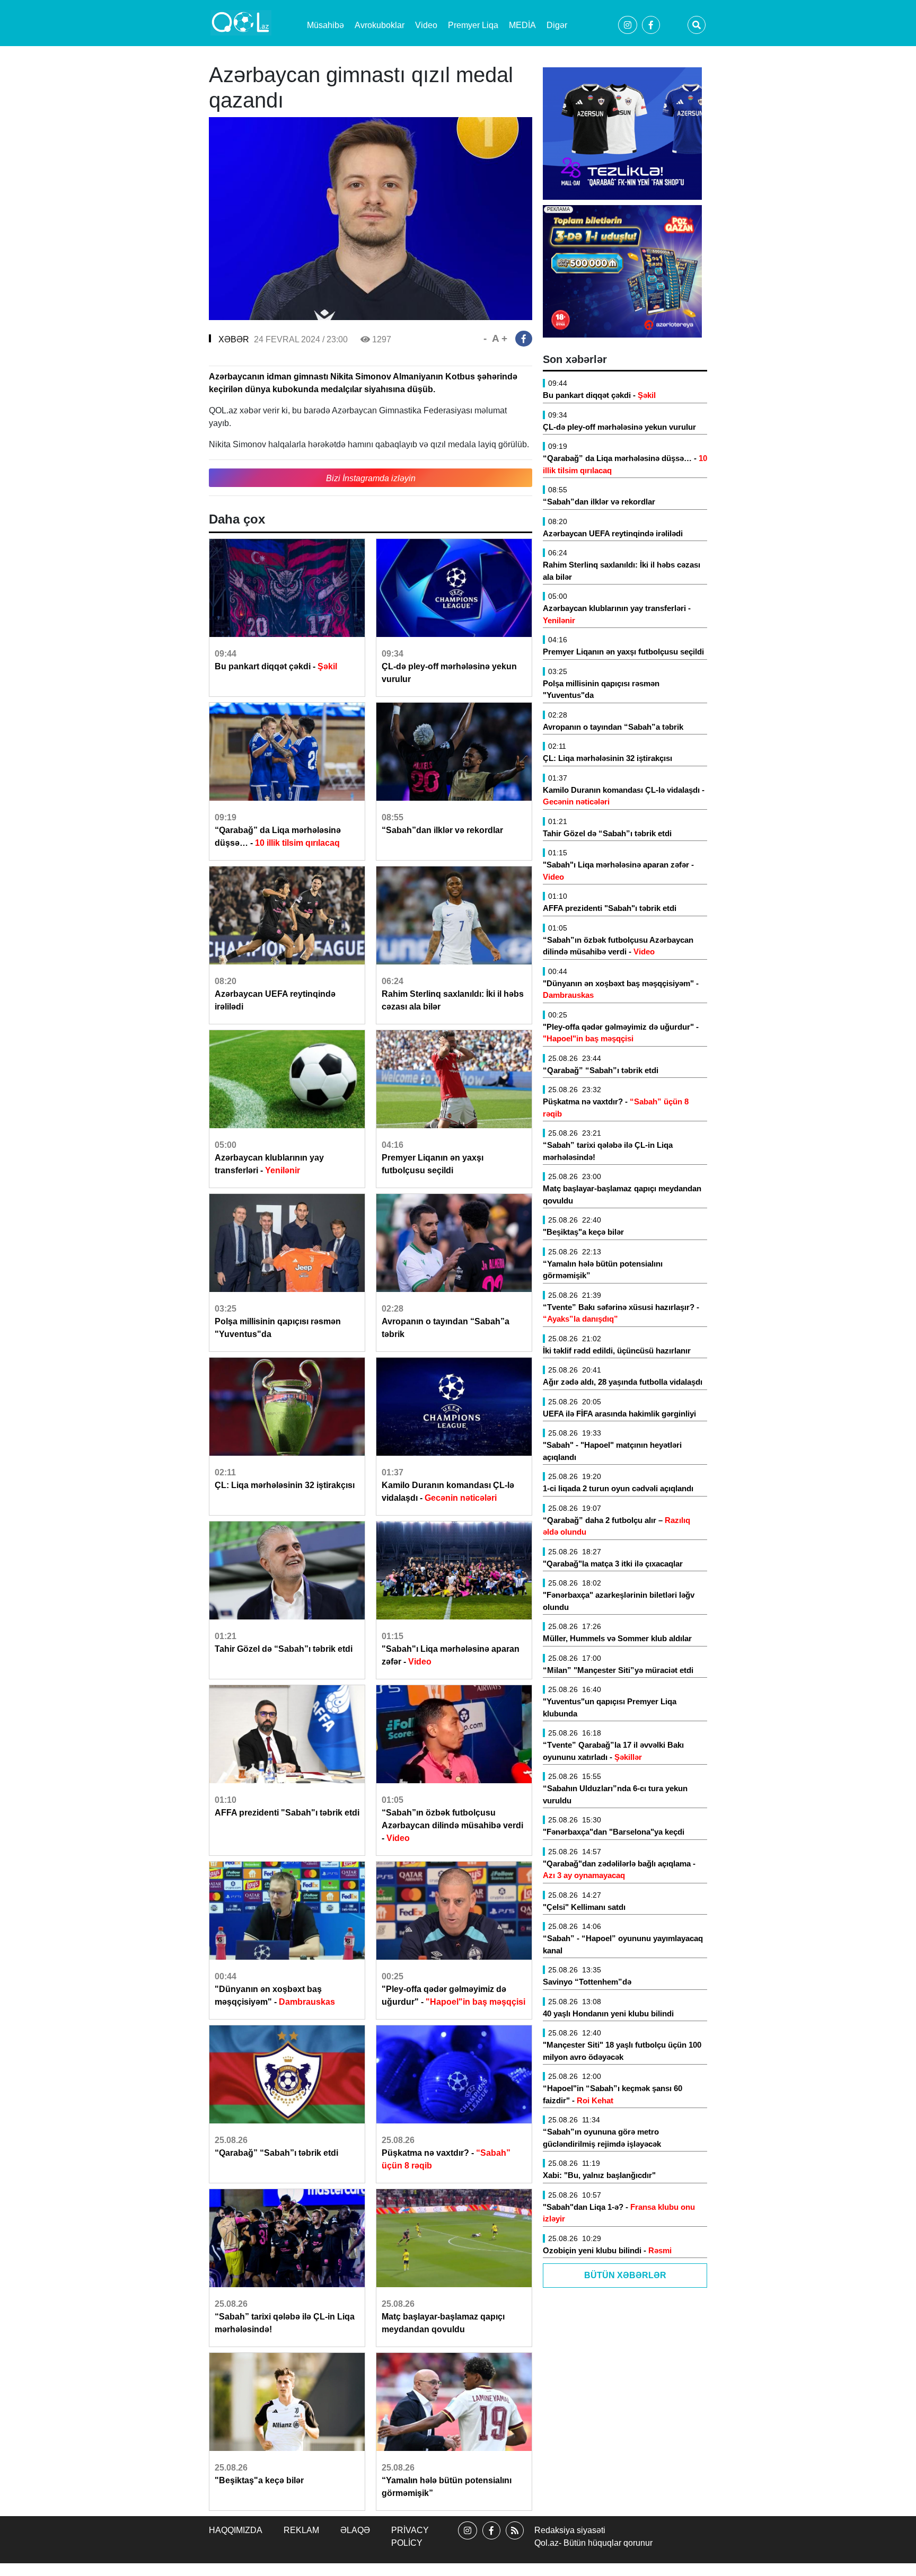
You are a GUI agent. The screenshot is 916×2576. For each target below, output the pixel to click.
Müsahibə (325, 25)
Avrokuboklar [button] (380, 25)
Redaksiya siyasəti (570, 2530)
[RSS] (515, 2540)
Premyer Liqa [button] (473, 25)
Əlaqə (355, 2530)
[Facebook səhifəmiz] (491, 2540)
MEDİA (522, 25)
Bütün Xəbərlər (625, 2275)
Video (426, 25)
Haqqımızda (236, 2530)
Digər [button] (557, 25)
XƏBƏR (234, 339)
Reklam (301, 2530)
